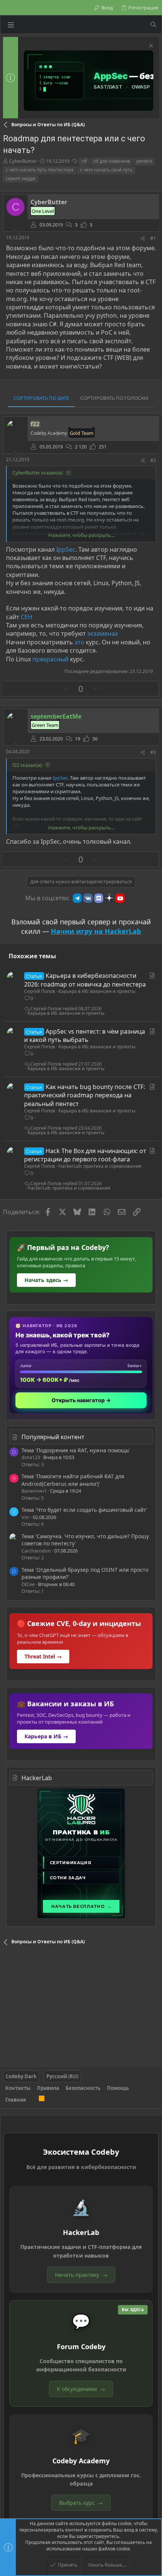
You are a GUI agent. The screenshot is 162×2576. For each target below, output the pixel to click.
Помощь (118, 2088)
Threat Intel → (43, 1656)
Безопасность (83, 2088)
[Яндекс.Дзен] (109, 898)
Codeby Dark (21, 2076)
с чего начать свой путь (106, 170)
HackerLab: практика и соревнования (100, 1166)
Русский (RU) (62, 2076)
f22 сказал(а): (28, 765)
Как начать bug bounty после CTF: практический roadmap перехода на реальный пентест (85, 1095)
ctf (84, 161)
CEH (27, 617)
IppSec (66, 549)
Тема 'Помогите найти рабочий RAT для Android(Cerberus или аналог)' (73, 1480)
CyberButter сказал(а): (38, 473)
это (80, 642)
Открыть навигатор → (81, 1400)
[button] (11, 24)
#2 (153, 460)
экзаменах (103, 633)
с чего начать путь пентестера (40, 170)
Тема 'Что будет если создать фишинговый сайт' (84, 1510)
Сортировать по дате (41, 398)
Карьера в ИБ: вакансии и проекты (97, 991)
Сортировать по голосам (114, 398)
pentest (144, 161)
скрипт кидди (21, 178)
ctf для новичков (112, 161)
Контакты (18, 2088)
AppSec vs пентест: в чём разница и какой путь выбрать (85, 1036)
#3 (153, 752)
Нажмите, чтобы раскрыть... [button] (81, 535)
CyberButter (23, 161)
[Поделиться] (143, 239)
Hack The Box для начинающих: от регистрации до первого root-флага (85, 1155)
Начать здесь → (46, 1280)
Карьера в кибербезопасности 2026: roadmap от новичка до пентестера (85, 980)
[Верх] (32, 2100)
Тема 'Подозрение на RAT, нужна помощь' (76, 1450)
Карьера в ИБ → (46, 1736)
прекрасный (51, 659)
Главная (16, 2100)
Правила (48, 2088)
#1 (153, 238)
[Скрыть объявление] (150, 47)
